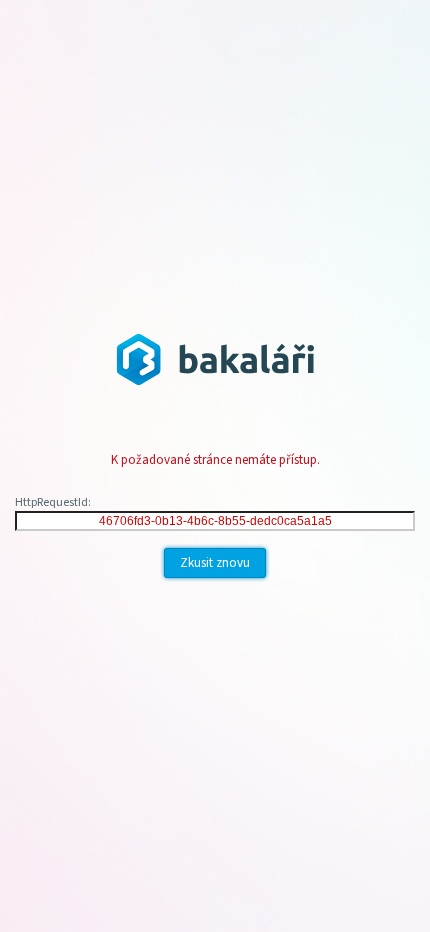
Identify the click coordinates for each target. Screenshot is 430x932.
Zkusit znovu (215, 563)
